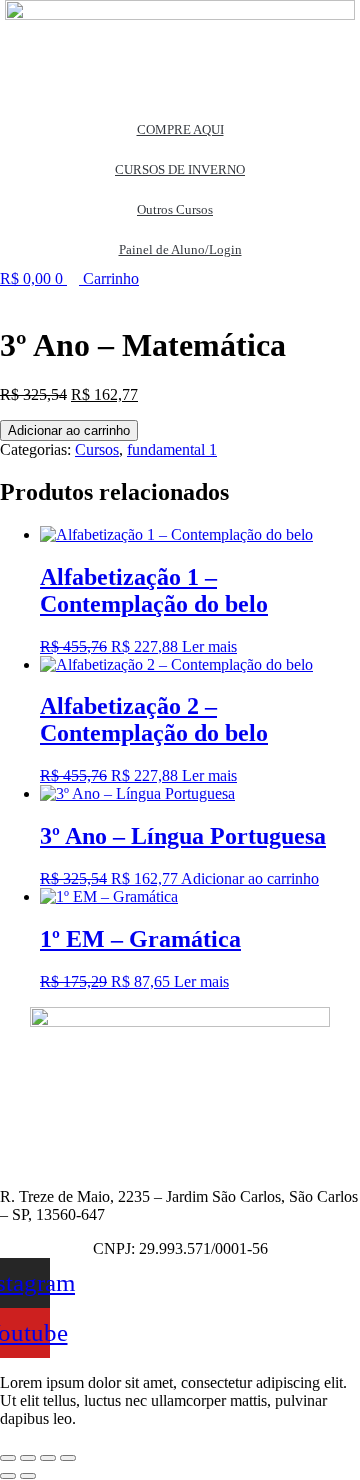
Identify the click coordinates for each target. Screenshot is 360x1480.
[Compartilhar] (48, 1458)
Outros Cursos (175, 209)
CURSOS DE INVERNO (180, 169)
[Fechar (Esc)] (68, 1458)
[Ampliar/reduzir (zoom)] (8, 1458)
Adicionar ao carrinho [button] (250, 878)
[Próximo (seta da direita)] (28, 1476)
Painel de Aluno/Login (180, 249)
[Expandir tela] (28, 1458)
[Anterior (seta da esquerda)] (8, 1476)
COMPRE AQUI (180, 129)
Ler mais (209, 646)
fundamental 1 (172, 449)
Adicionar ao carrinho (69, 430)
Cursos (97, 449)
